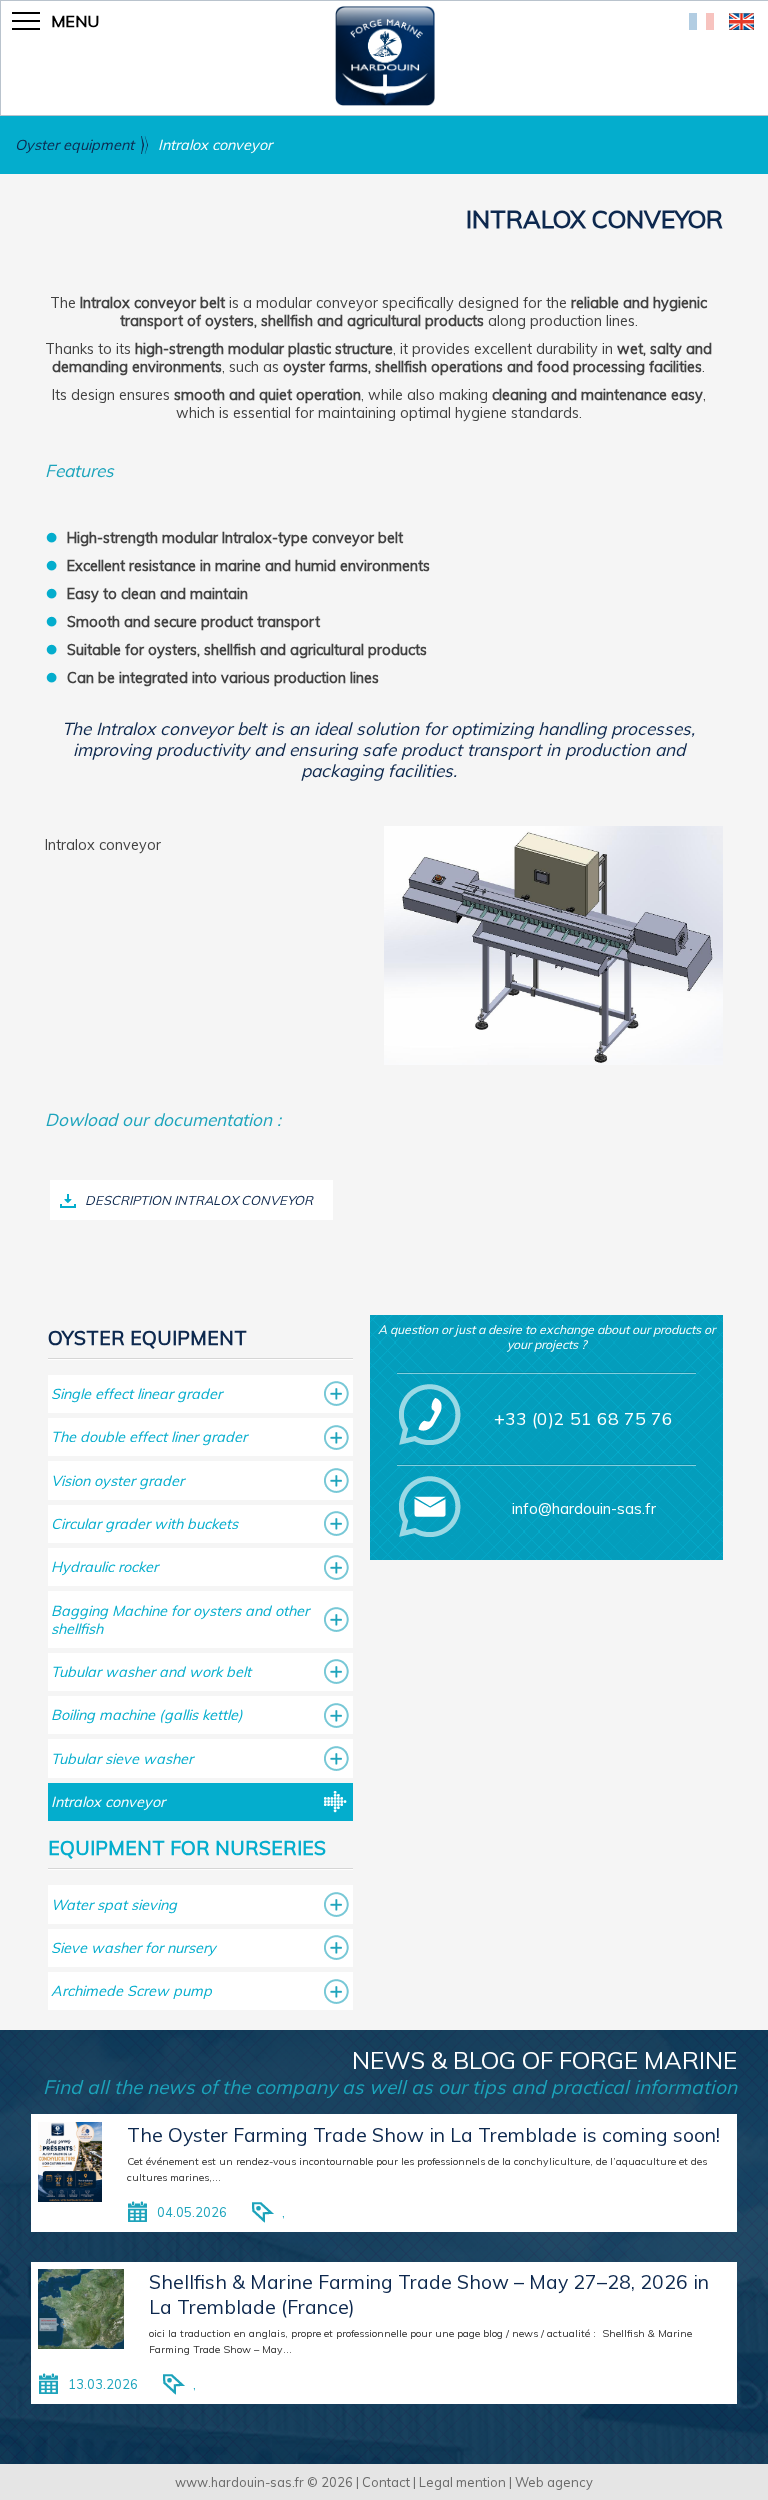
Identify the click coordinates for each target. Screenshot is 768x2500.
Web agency (554, 2482)
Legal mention (462, 2482)
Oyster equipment (74, 145)
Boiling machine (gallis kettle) (147, 1715)
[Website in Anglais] (741, 24)
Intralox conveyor (215, 145)
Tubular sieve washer (122, 1759)
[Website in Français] (701, 24)
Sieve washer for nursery (133, 1948)
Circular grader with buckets (144, 1524)
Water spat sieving (114, 1905)
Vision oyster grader (117, 1481)
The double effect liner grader (149, 1437)
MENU (75, 21)
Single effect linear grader (136, 1394)
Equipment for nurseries (187, 1848)
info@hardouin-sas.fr (584, 1508)
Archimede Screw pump (131, 1991)
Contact (386, 2482)
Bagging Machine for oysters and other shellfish (180, 1620)
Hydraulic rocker (104, 1567)
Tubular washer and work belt (151, 1672)
